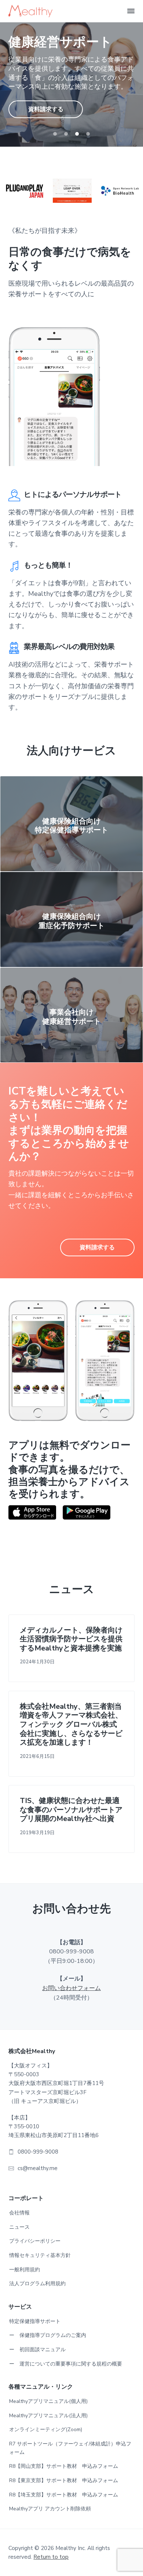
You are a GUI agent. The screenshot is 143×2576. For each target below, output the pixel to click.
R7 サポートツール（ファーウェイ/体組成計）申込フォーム (70, 2448)
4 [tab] (88, 134)
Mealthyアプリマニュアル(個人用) (48, 2401)
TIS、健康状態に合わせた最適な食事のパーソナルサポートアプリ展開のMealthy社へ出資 (71, 1810)
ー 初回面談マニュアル (37, 2350)
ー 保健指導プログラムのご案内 (48, 2335)
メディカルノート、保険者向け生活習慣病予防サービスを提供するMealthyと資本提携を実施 (71, 1639)
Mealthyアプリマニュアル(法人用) (48, 2416)
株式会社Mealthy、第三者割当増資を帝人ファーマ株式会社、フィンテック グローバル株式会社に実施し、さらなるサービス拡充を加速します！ (71, 1725)
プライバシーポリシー (35, 2241)
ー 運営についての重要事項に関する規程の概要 (66, 2364)
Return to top (51, 2557)
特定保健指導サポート (35, 2321)
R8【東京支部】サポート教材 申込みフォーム (64, 2480)
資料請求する (46, 109)
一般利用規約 (25, 2270)
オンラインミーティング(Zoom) (46, 2430)
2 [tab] (66, 134)
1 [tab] (55, 134)
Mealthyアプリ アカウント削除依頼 (50, 2509)
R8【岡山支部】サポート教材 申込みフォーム (64, 2466)
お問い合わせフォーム (71, 1988)
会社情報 (19, 2213)
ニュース (19, 2227)
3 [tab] (77, 134)
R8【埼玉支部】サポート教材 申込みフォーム (64, 2495)
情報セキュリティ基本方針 (40, 2255)
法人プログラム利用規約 (37, 2284)
